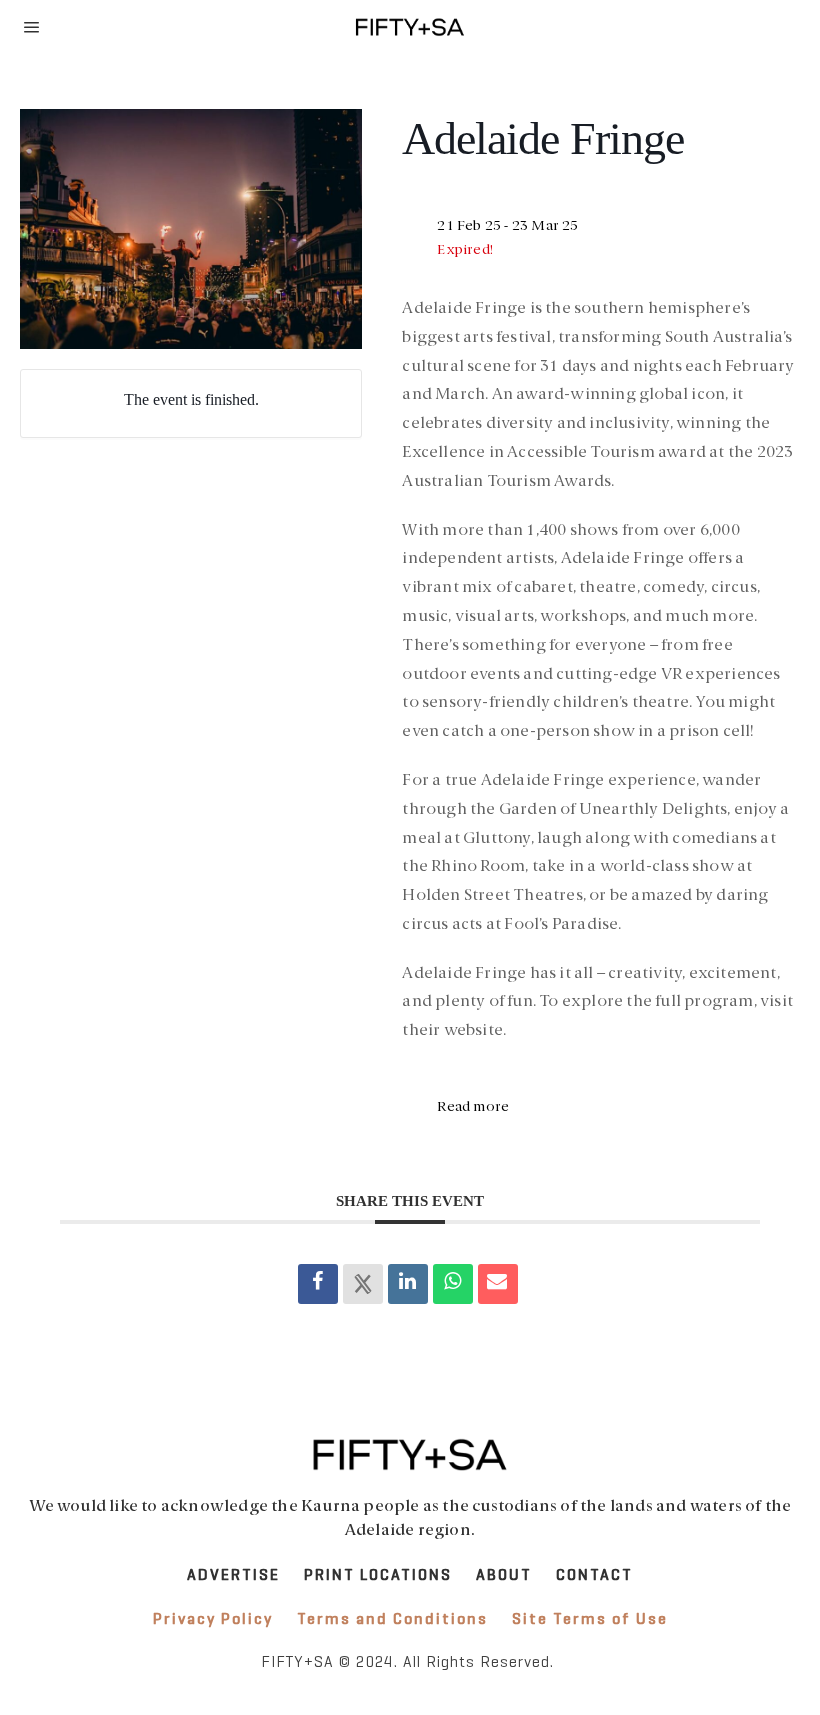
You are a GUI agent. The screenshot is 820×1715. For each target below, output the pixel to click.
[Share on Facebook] (318, 1284)
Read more (473, 1107)
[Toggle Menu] (32, 27)
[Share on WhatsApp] (453, 1284)
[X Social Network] (363, 1284)
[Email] (498, 1284)
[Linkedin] (408, 1284)
